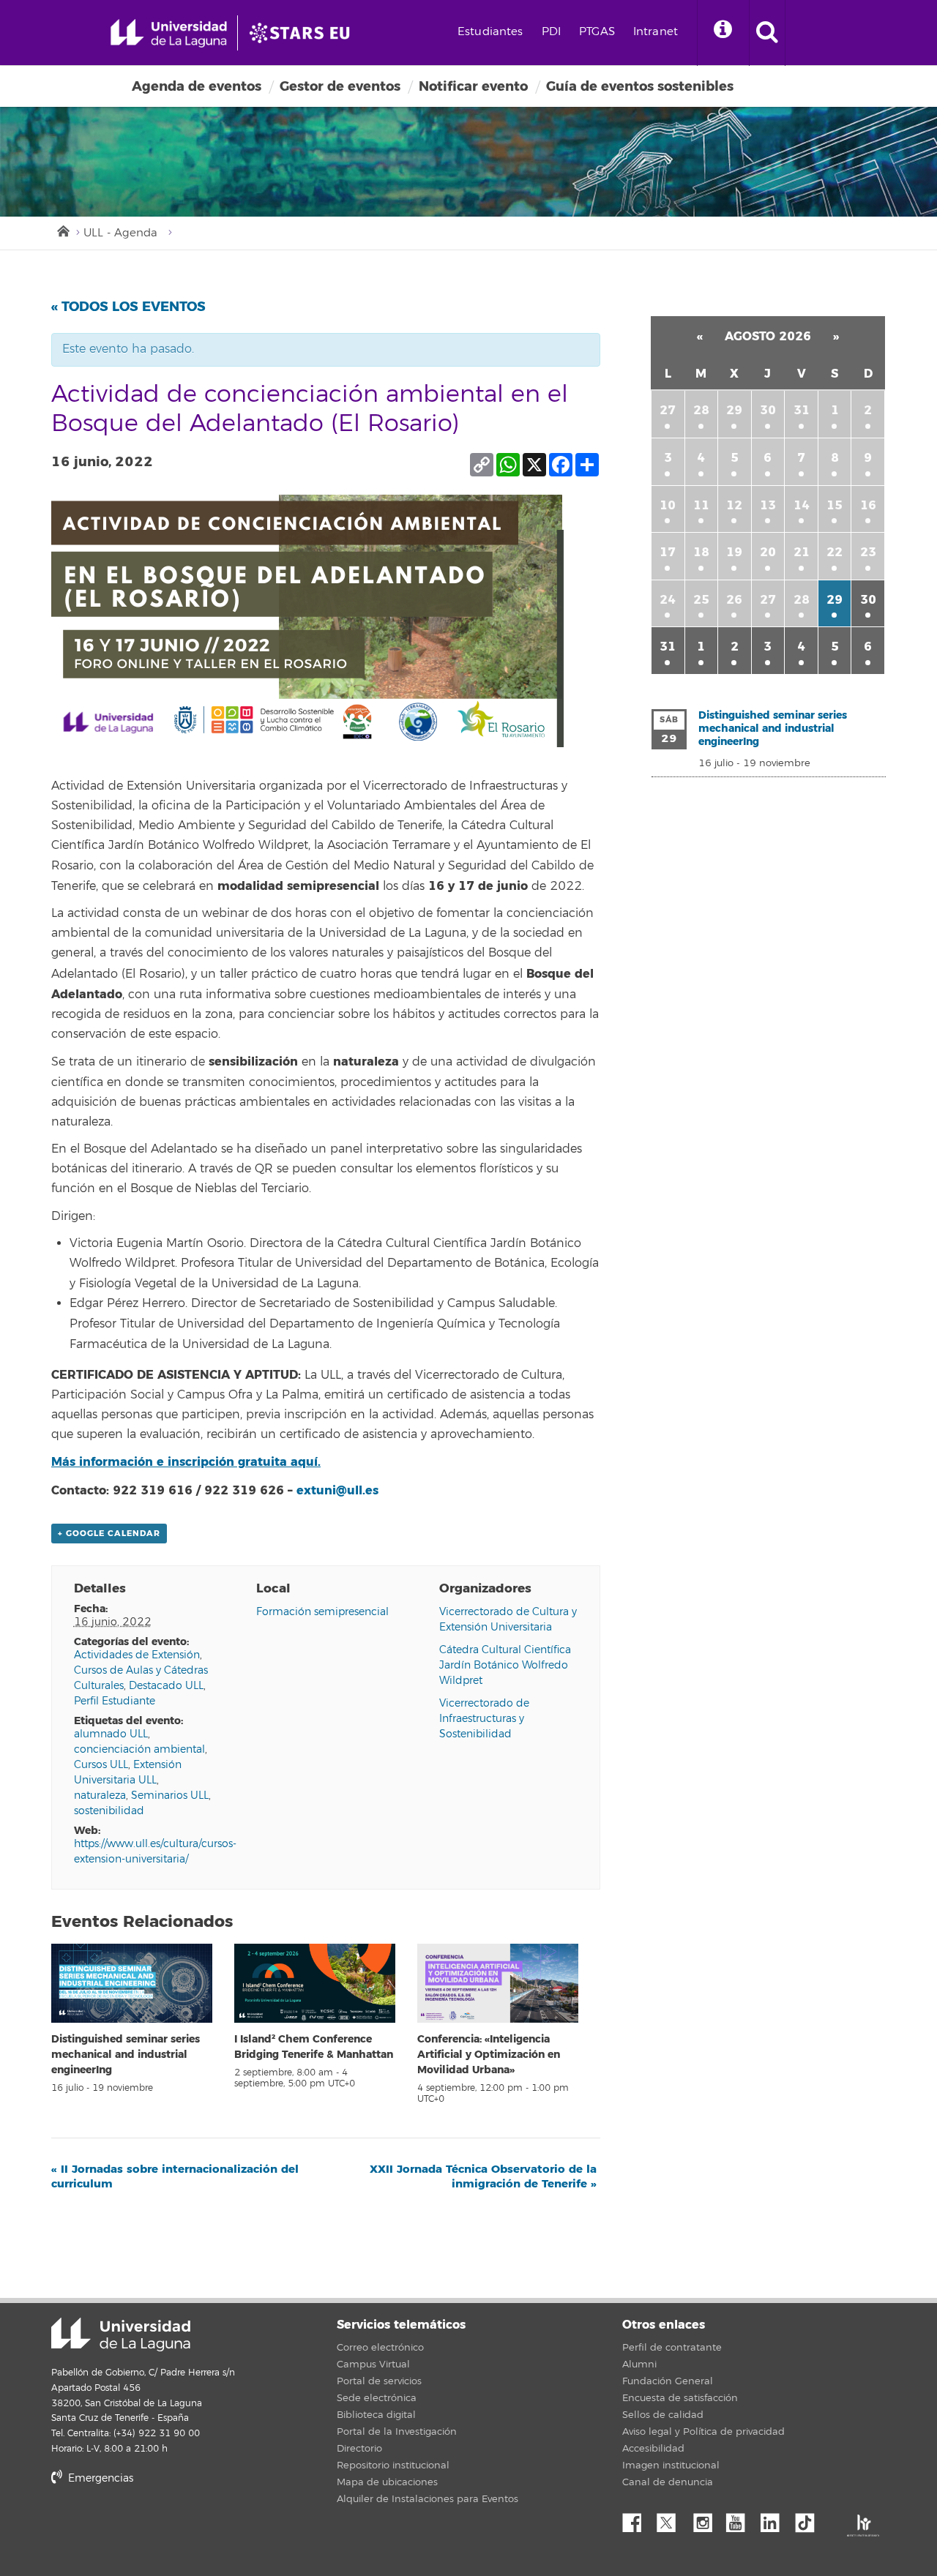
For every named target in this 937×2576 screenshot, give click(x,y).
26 (734, 600)
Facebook (638, 2519)
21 (802, 552)
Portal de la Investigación (397, 2432)
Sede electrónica (377, 2398)
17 (668, 552)
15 (835, 505)
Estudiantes (490, 32)
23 (868, 552)
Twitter (672, 2519)
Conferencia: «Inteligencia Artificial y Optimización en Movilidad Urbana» (489, 2055)
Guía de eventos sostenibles (640, 86)
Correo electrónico (380, 2348)
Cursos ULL (101, 1765)
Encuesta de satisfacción (680, 2398)
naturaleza (100, 1796)
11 (701, 505)
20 (768, 552)
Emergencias (99, 2478)
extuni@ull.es (337, 1490)
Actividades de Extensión (137, 1655)
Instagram (706, 2519)
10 (668, 505)
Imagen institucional (671, 2465)
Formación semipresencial (322, 1612)
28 (701, 410)
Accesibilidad (653, 2449)
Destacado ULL (166, 1686)
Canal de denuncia (668, 2482)
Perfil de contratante (672, 2348)
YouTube (741, 2519)
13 (768, 505)
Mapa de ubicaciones (387, 2482)
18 (701, 552)
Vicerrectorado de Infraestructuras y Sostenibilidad (484, 1719)
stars (161, 2529)
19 (734, 552)
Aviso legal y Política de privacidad (703, 2432)
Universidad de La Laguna (121, 2334)
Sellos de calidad (663, 2415)
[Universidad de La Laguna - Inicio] (174, 33)
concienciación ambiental (139, 1749)
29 (734, 410)
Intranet (656, 32)
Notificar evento (473, 86)
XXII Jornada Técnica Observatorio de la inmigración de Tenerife (483, 2176)
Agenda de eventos (197, 86)
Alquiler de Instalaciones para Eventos (428, 2499)
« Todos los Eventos (128, 307)
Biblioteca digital (376, 2415)
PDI (551, 32)
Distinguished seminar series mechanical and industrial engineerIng (126, 2055)
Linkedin (775, 2519)
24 (668, 600)
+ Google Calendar (109, 1534)
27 (668, 410)
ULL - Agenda (120, 233)
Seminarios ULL (170, 1796)
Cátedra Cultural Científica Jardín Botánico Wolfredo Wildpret (505, 1665)
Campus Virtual (373, 2365)
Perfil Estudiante (115, 1701)
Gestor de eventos (340, 86)
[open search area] (767, 33)
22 (835, 552)
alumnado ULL (111, 1734)
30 (768, 410)
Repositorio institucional (393, 2465)
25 (701, 600)
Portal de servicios (379, 2381)
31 (802, 410)
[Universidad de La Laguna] (304, 33)
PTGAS (597, 32)
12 (734, 505)
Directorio (359, 2449)
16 (868, 505)
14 (802, 505)
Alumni (639, 2365)
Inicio (62, 230)
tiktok (810, 2519)
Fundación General (668, 2381)
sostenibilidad (109, 1811)
